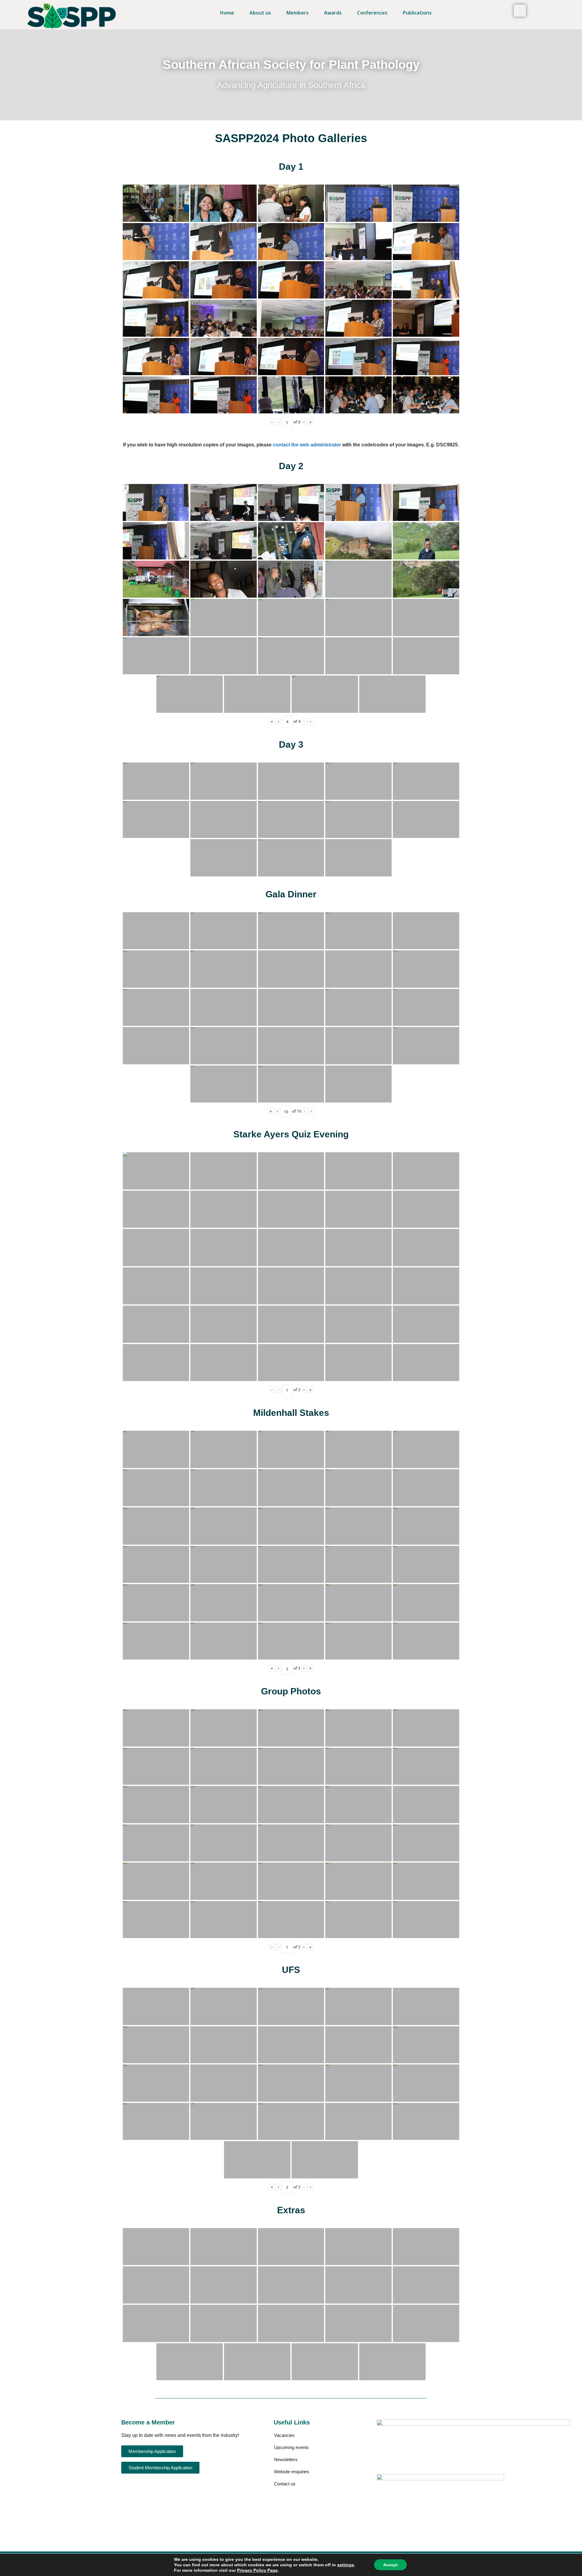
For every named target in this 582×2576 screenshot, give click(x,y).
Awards (333, 13)
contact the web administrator (307, 445)
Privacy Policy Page (257, 2570)
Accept (390, 2565)
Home (227, 13)
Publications (417, 13)
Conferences (372, 13)
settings (346, 2565)
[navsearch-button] (520, 11)
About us (260, 13)
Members (298, 13)
